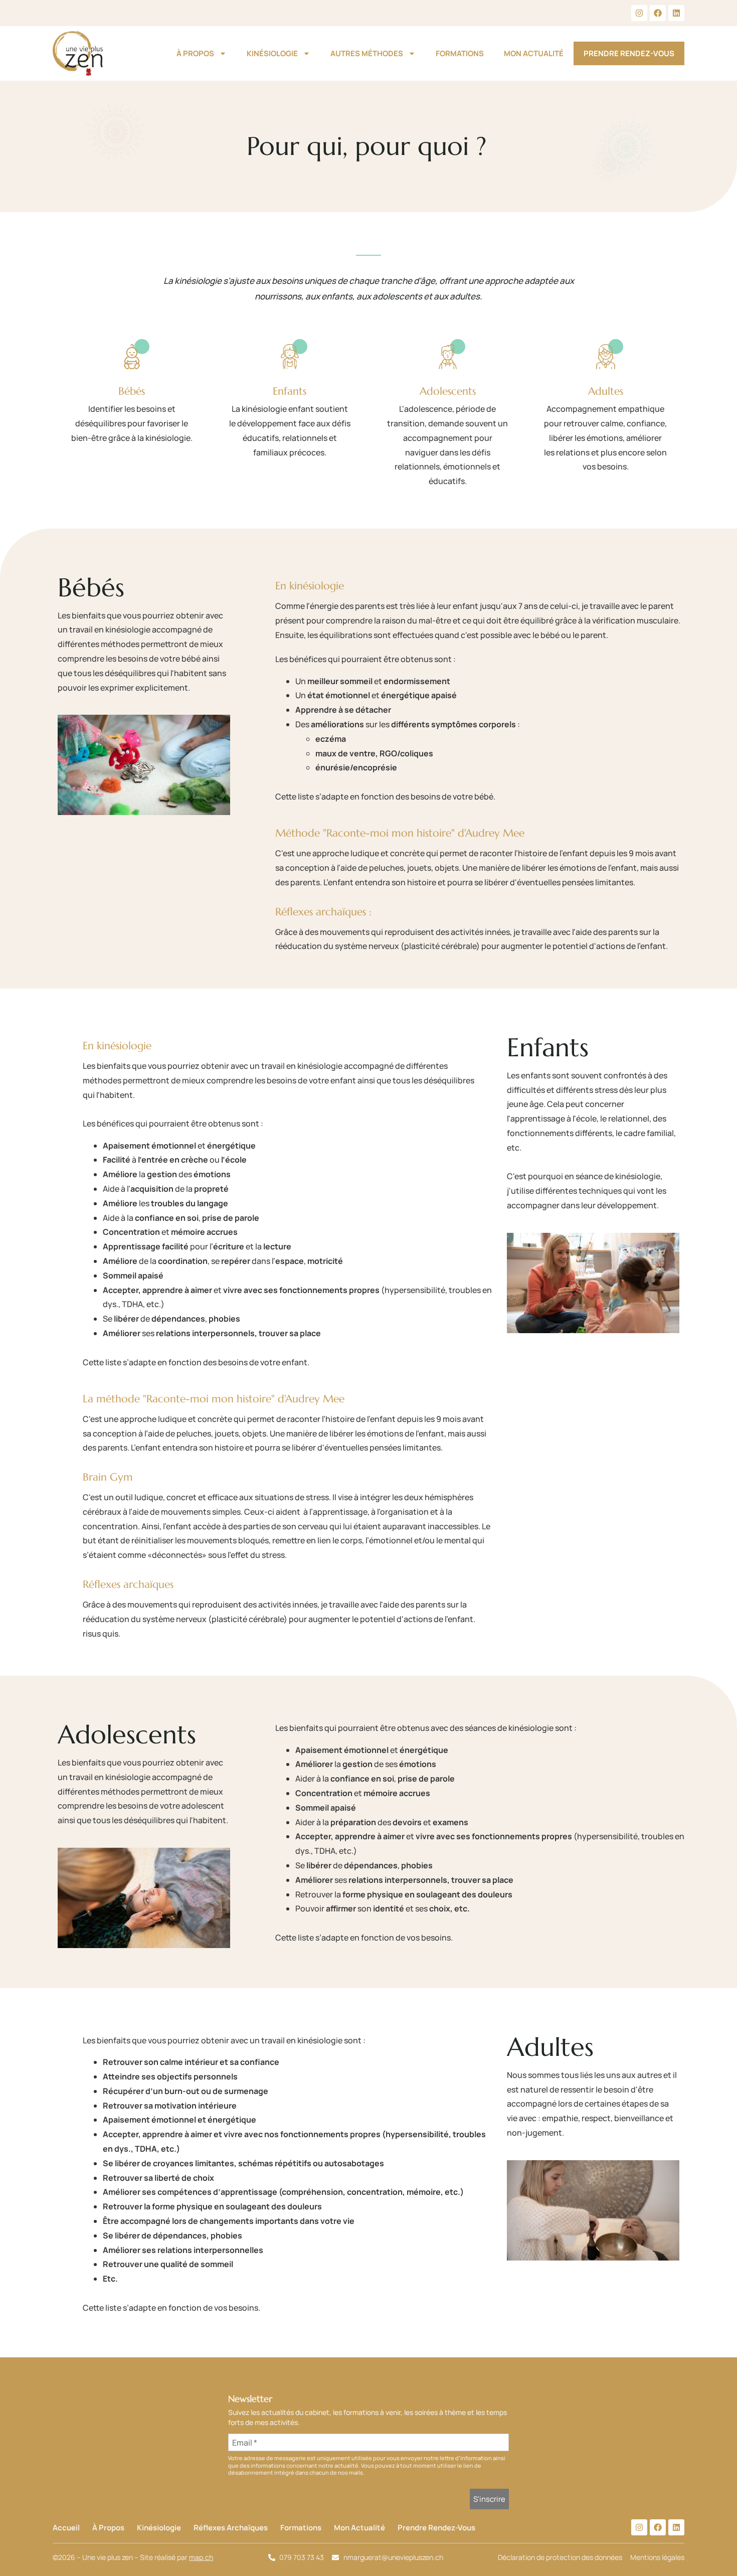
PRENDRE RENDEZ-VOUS (629, 53)
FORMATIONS (460, 53)
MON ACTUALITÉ (534, 53)
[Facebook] (658, 13)
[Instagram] (639, 13)
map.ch (201, 2557)
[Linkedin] (676, 13)
